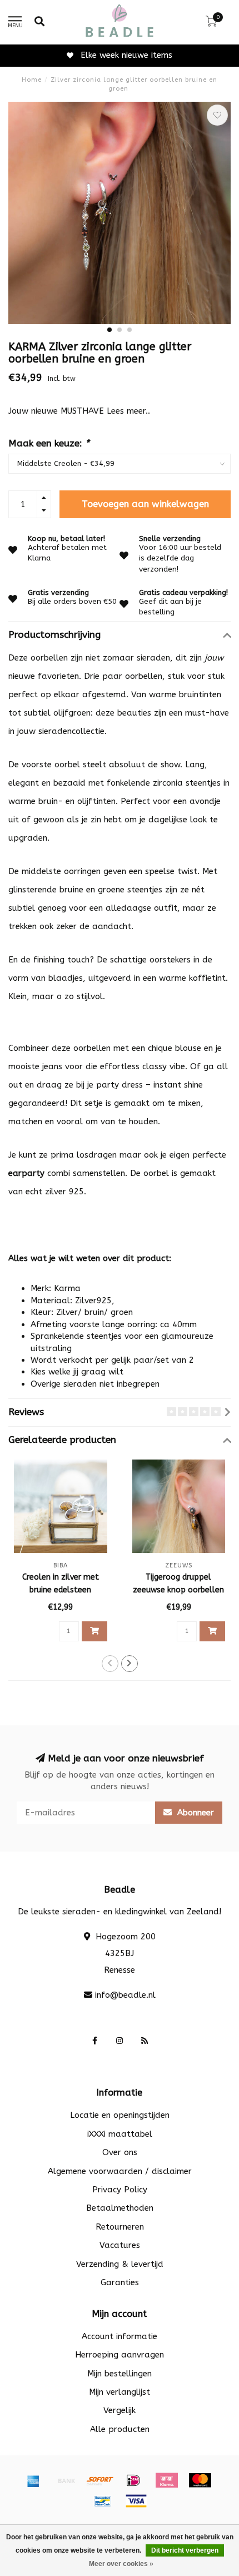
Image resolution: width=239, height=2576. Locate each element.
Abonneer (194, 1813)
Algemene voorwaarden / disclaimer (120, 2171)
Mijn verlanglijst (120, 2392)
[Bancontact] (103, 2501)
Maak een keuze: (49, 443)
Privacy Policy (120, 2190)
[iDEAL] (133, 2480)
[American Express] (33, 2480)
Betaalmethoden (120, 2208)
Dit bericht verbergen (185, 2550)
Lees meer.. (128, 411)
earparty (26, 1173)
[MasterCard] (200, 2480)
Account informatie (120, 2336)
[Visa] (136, 2501)
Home (32, 80)
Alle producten (120, 2429)
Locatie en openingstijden (120, 2115)
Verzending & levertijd (120, 2264)
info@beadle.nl (125, 1995)
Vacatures (120, 2245)
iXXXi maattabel (120, 2134)
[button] (109, 330)
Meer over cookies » (121, 2564)
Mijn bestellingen (120, 2374)
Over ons (120, 2152)
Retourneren (120, 2227)
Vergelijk (120, 2410)
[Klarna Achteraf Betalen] (167, 2480)
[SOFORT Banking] (100, 2480)
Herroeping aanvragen (120, 2355)
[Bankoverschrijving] (67, 2480)
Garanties (120, 2282)
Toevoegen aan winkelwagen (145, 504)
